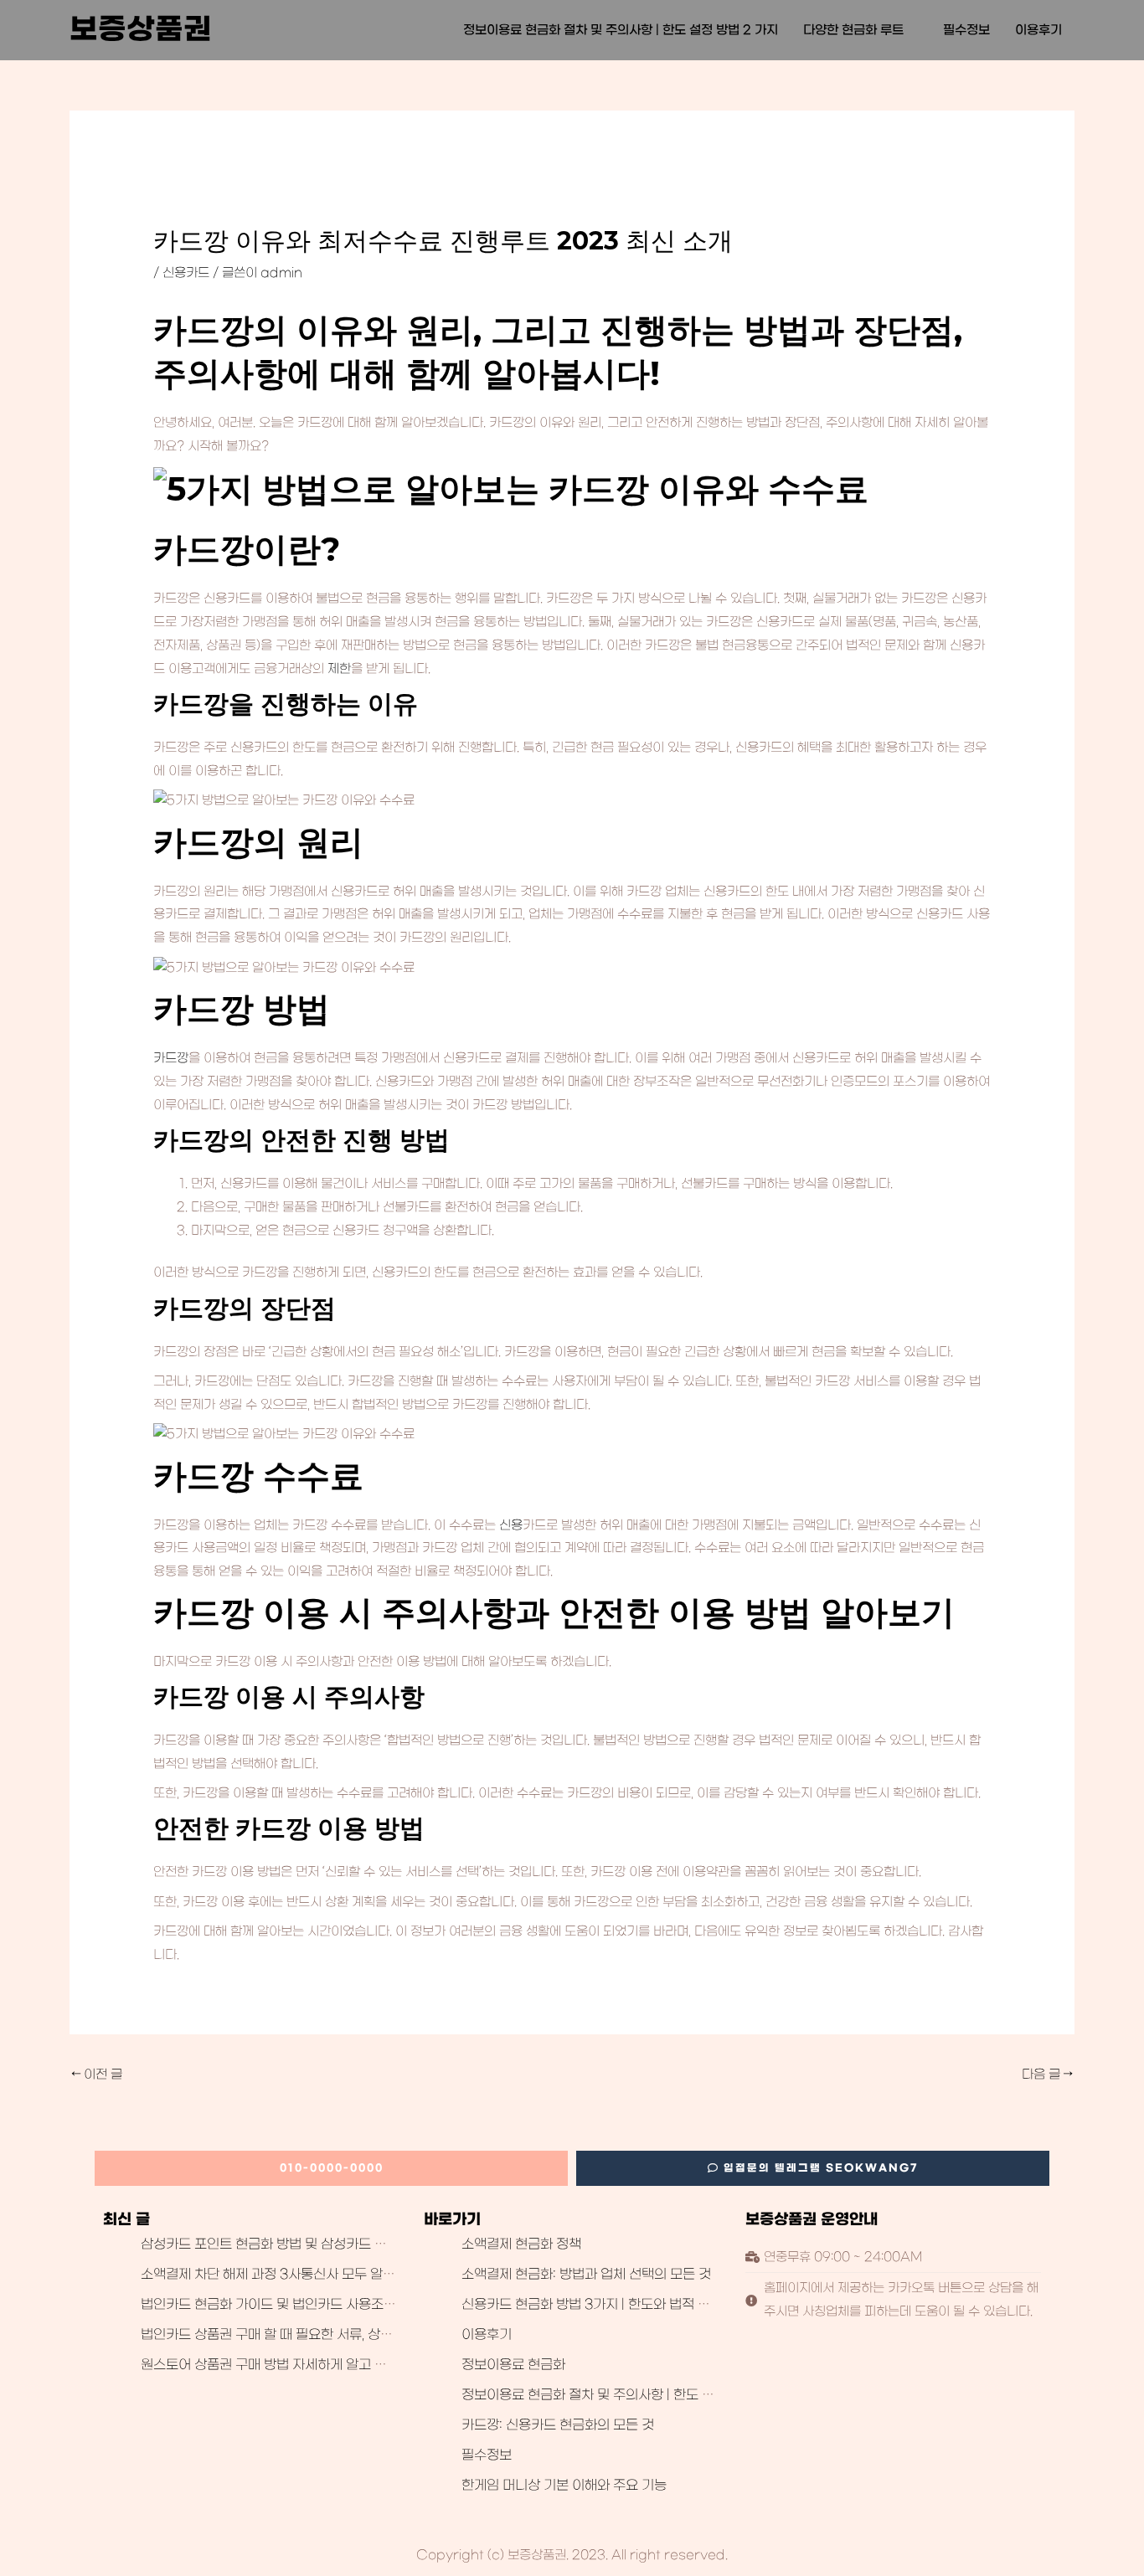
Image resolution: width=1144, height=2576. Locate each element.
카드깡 (171, 1058)
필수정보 (966, 30)
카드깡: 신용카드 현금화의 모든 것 (558, 2425)
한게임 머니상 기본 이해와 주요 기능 (564, 2486)
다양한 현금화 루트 (853, 30)
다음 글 (1047, 2075)
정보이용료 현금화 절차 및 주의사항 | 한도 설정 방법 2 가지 (621, 30)
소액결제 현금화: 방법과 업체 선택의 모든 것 (586, 2275)
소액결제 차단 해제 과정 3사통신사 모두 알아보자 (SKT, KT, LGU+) (337, 2275)
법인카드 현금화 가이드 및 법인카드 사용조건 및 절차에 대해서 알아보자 (344, 2305)
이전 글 (97, 2075)
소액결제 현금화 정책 (521, 2244)
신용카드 (186, 273)
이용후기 (1038, 30)
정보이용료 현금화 (513, 2365)
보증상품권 (141, 30)
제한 (339, 669)
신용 (511, 1525)
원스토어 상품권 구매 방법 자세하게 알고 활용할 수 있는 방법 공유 (327, 2365)
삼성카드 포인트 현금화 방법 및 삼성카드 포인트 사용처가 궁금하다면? (340, 2244)
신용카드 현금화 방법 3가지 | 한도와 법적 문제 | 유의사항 (622, 2305)
